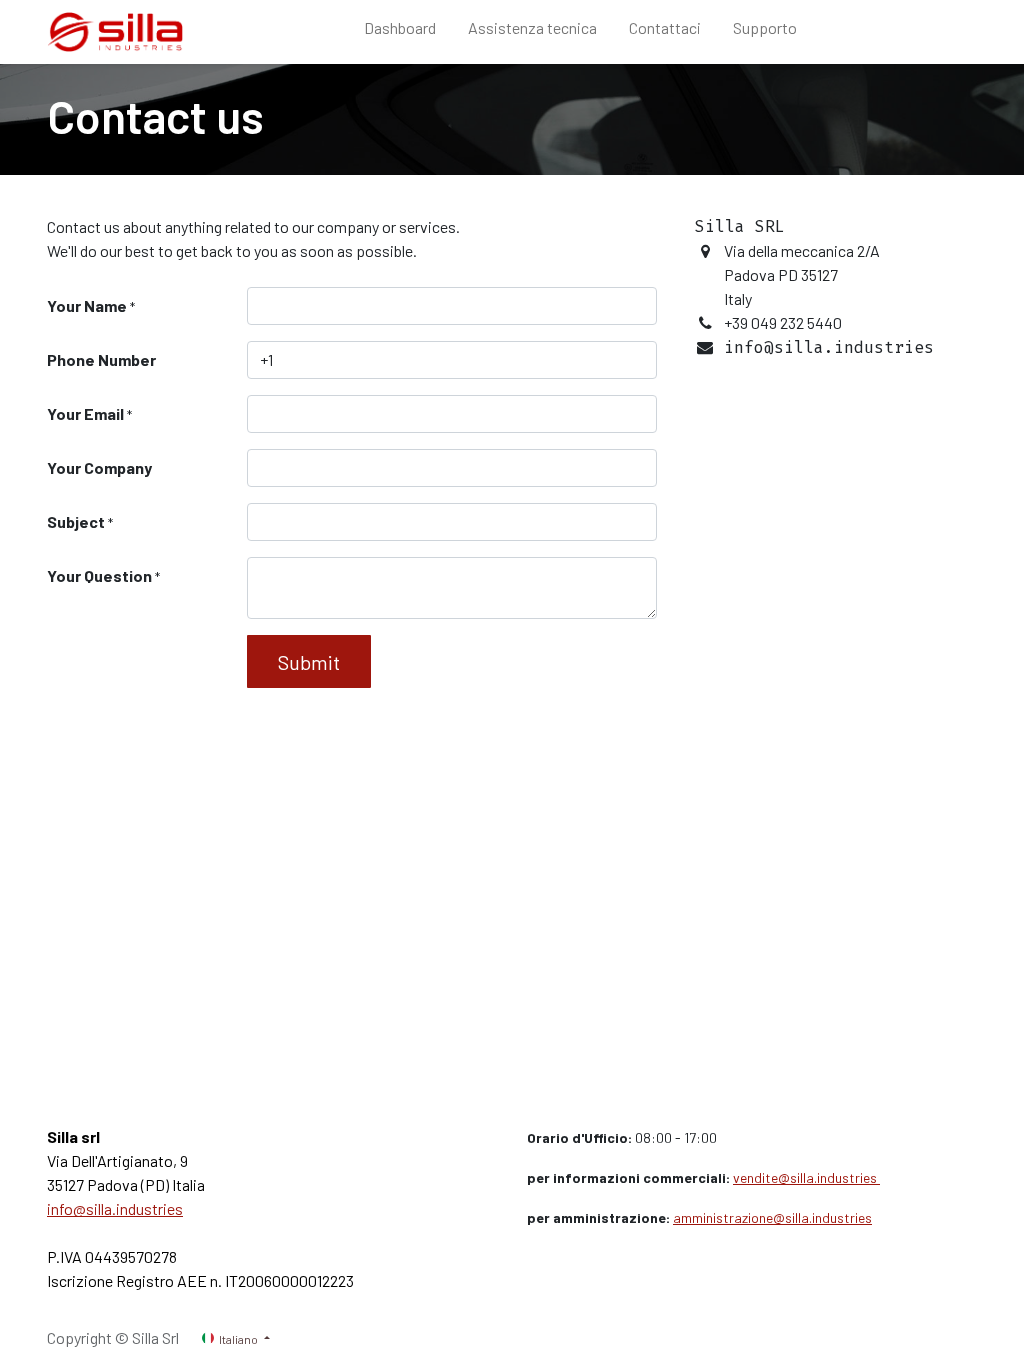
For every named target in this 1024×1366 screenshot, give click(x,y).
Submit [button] (309, 662)
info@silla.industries (115, 1208)
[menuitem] (400, 32)
